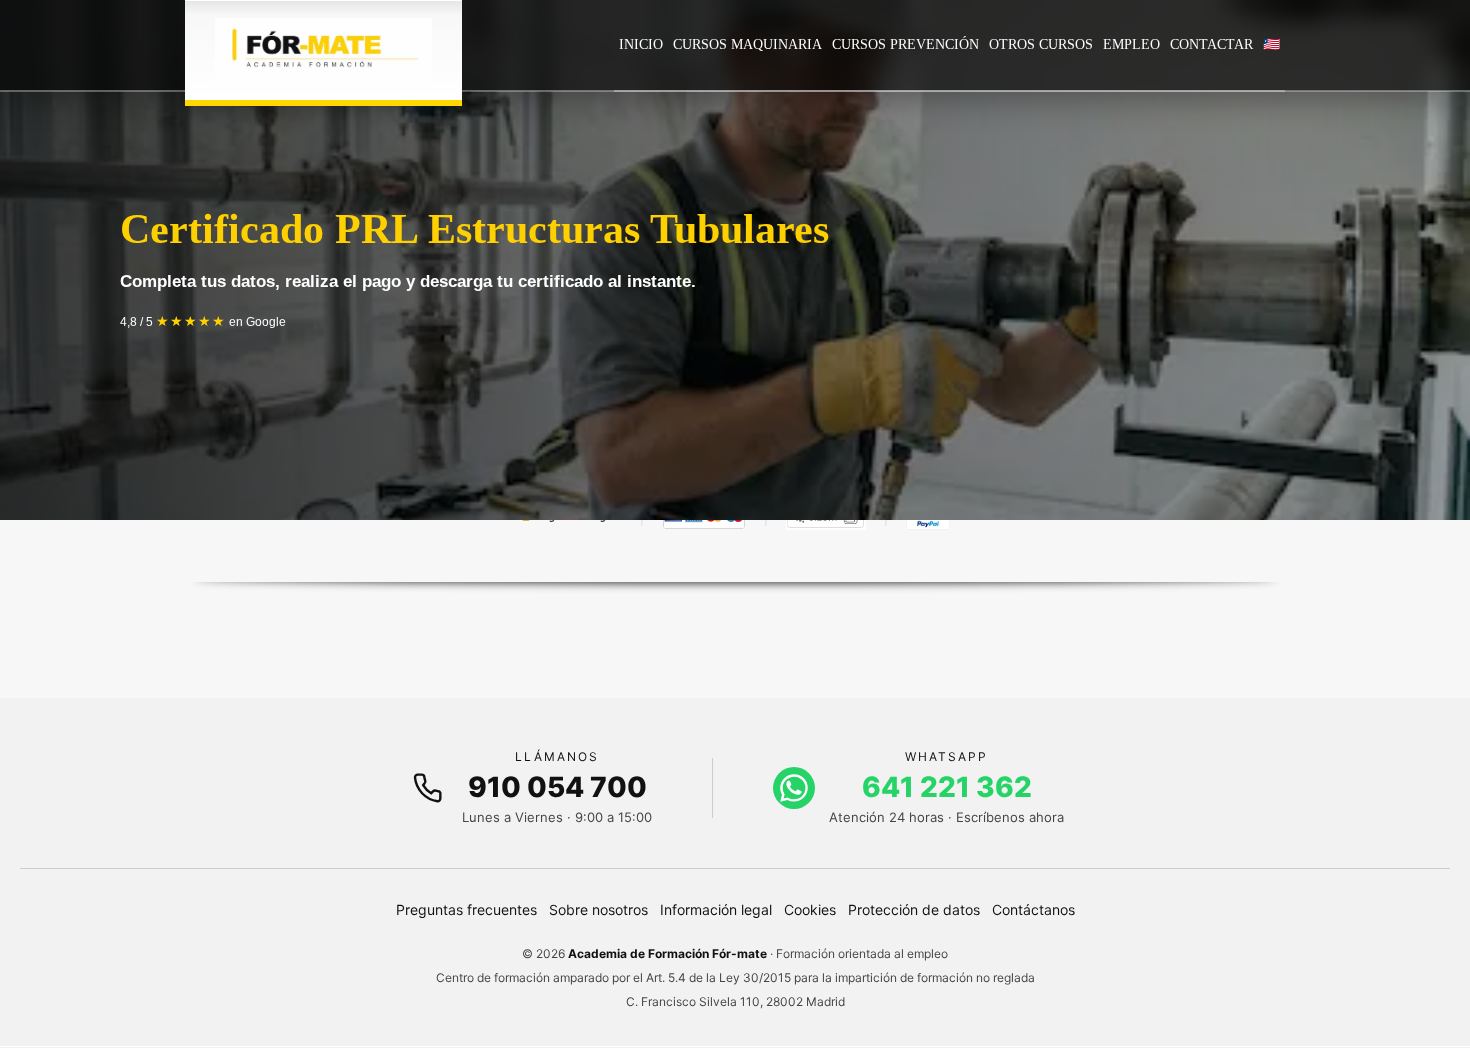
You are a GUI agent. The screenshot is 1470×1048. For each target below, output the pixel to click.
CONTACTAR (1211, 44)
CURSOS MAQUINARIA (747, 44)
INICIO (641, 44)
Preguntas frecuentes (466, 909)
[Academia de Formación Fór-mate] (323, 50)
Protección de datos (914, 909)
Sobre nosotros (598, 909)
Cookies (810, 909)
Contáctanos (1033, 909)
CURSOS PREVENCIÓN (905, 44)
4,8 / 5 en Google (203, 322)
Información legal (716, 909)
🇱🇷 (1271, 44)
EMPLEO (1131, 44)
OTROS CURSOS (1041, 44)
